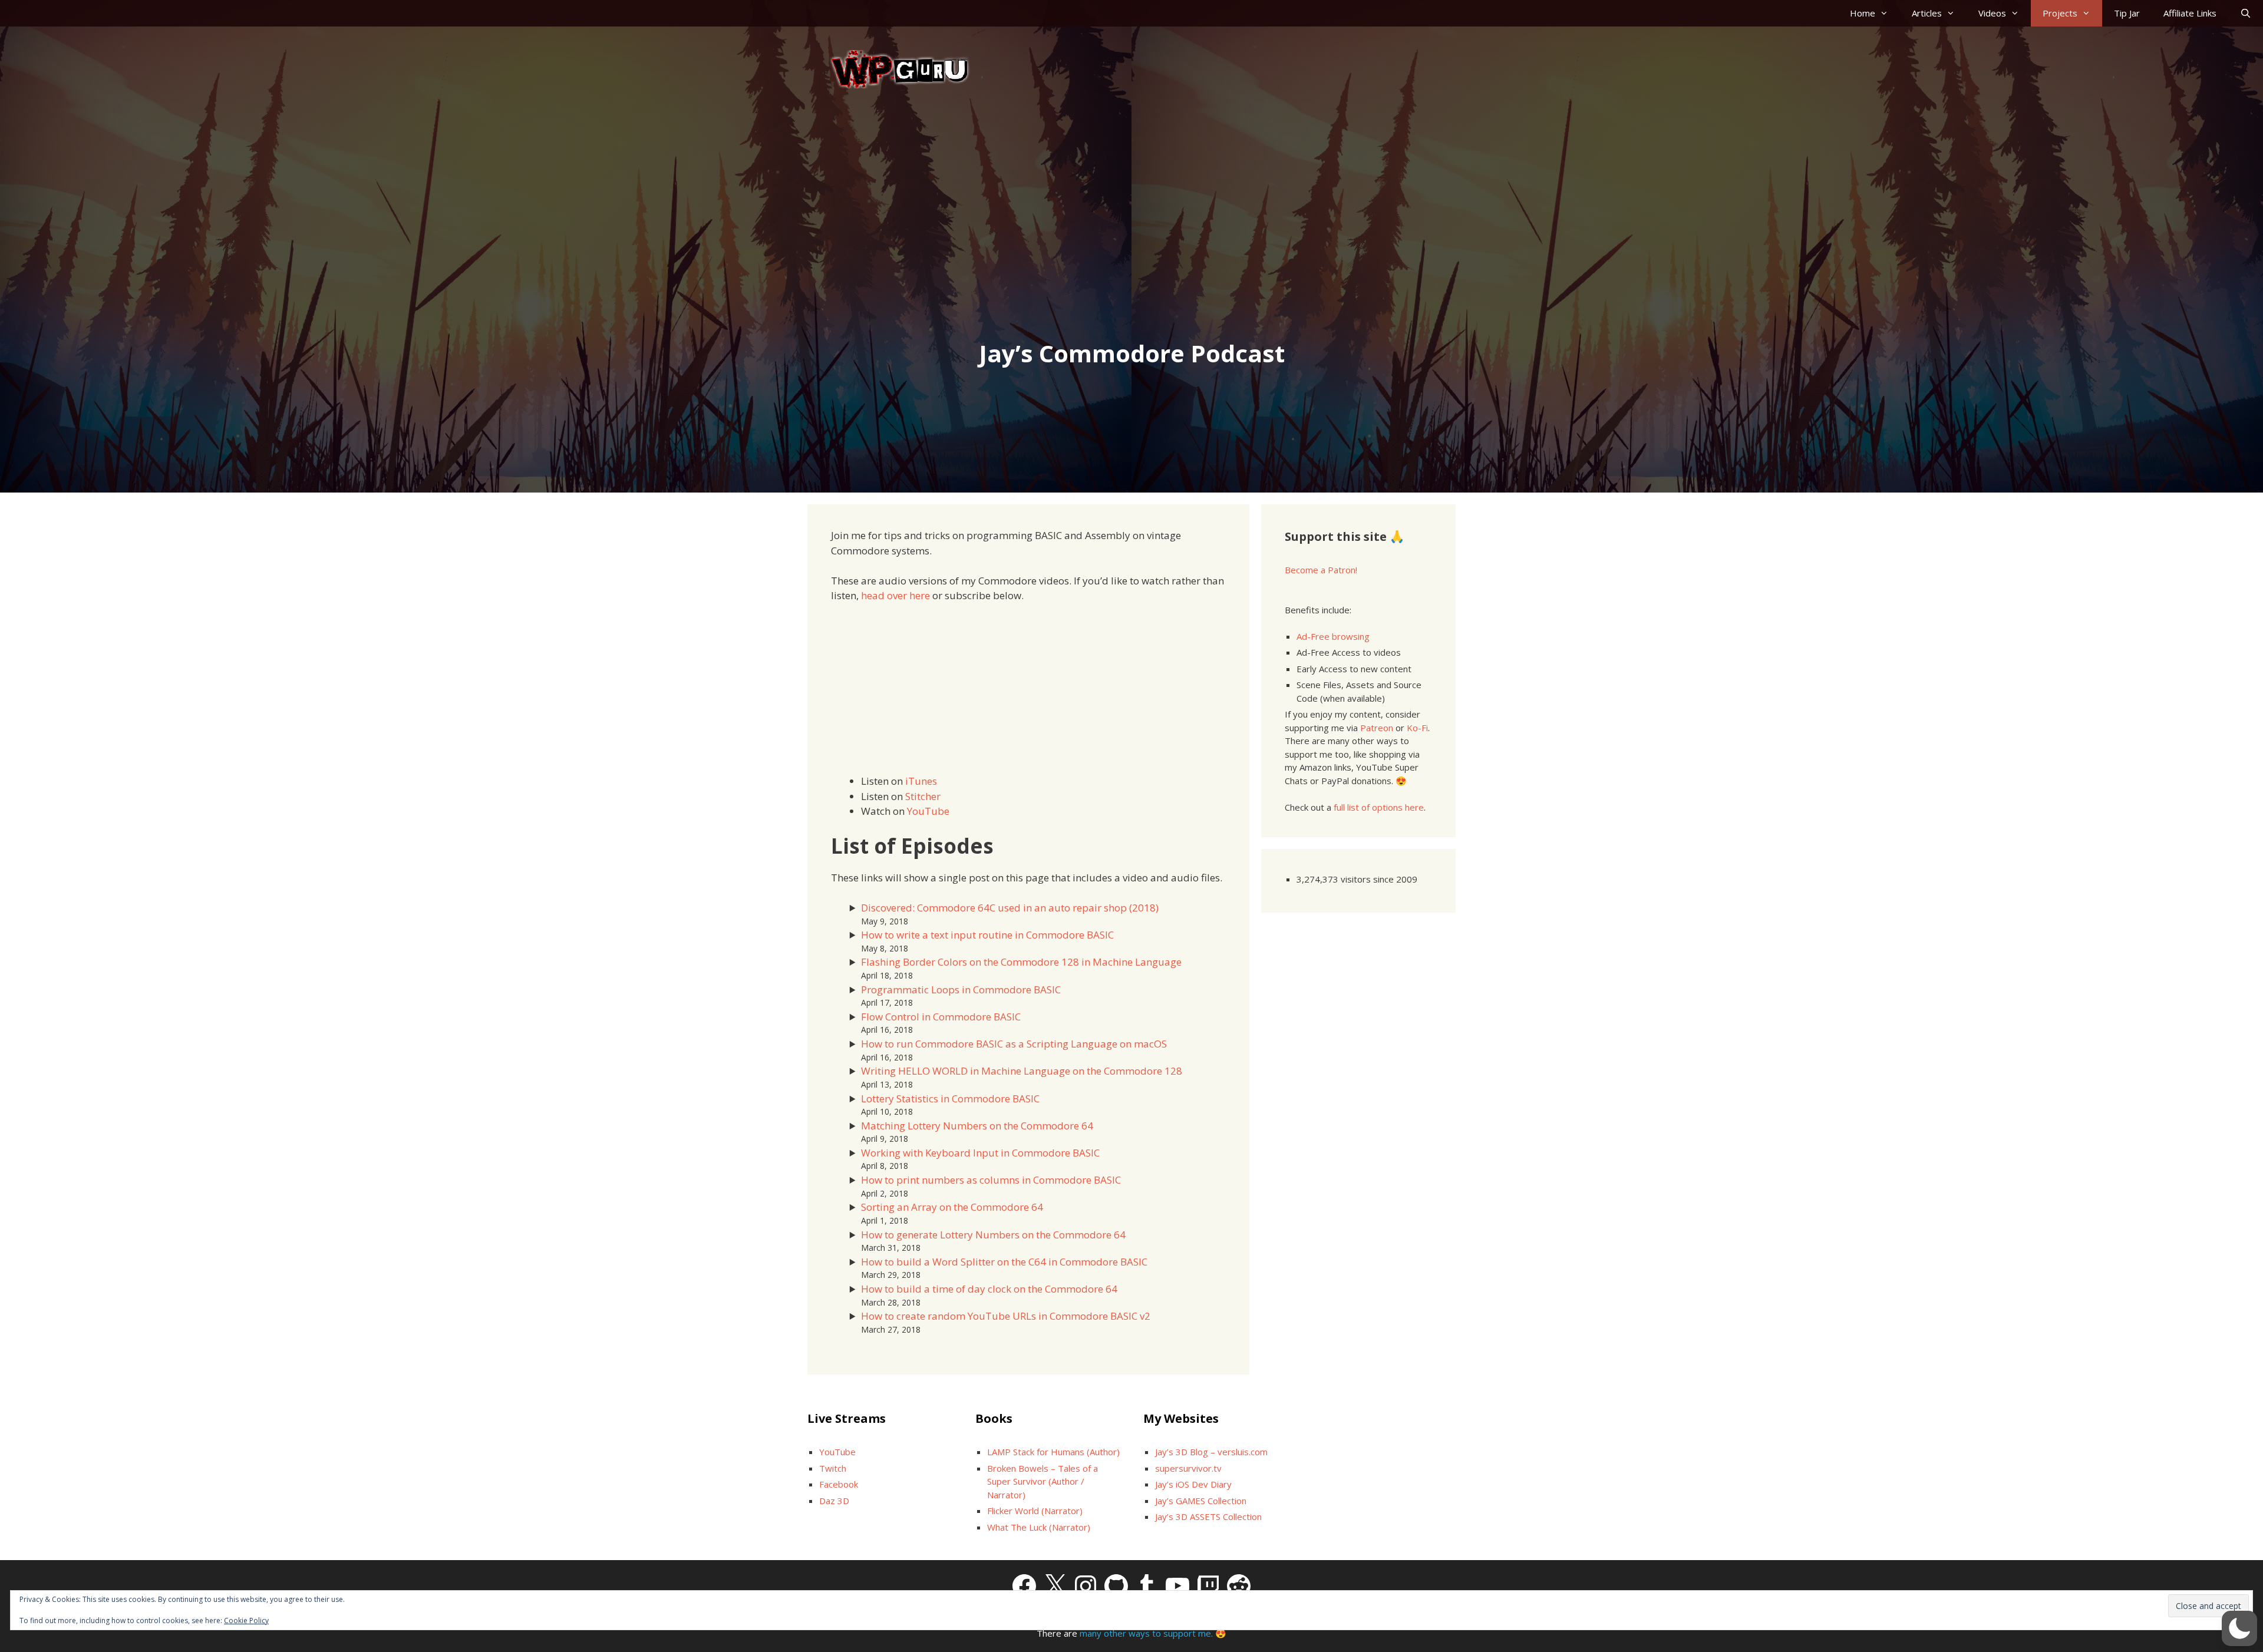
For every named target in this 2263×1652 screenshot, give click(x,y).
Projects (2060, 13)
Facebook (839, 1484)
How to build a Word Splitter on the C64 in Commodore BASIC (1004, 1262)
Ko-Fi (1417, 728)
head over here (895, 595)
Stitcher (923, 796)
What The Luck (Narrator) (1039, 1527)
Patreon (1377, 728)
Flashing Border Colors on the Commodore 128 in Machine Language (1021, 962)
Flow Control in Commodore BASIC (941, 1017)
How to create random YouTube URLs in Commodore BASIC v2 (1006, 1316)
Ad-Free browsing (1333, 636)
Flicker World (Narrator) (1035, 1511)
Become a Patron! (1321, 570)
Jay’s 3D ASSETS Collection (1208, 1516)
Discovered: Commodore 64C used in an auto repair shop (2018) (1010, 908)
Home (1863, 13)
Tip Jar (2127, 13)
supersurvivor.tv (1188, 1468)
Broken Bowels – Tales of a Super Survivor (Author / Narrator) (1043, 1481)
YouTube (928, 811)
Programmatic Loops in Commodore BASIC (961, 989)
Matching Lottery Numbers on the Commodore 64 (977, 1126)
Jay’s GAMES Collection (1201, 1501)
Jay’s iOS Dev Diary (1193, 1484)
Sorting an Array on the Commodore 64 (952, 1207)
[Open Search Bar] (2246, 13)
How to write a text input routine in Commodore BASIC (987, 935)
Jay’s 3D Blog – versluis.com (1211, 1452)
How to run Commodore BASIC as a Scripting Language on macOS (1014, 1044)
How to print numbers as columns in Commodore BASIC (991, 1180)
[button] (2239, 1628)
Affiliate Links (2190, 13)
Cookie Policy (246, 1620)
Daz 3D (834, 1501)
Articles (1927, 13)
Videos (1992, 13)
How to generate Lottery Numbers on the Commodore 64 (993, 1235)
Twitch (833, 1468)
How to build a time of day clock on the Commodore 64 (989, 1289)
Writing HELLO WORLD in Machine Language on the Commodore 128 (1022, 1071)
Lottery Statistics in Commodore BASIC (950, 1098)
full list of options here (1379, 807)
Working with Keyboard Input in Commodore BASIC (980, 1153)
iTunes (921, 781)
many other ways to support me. (1146, 1633)
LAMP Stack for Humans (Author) (1053, 1452)
